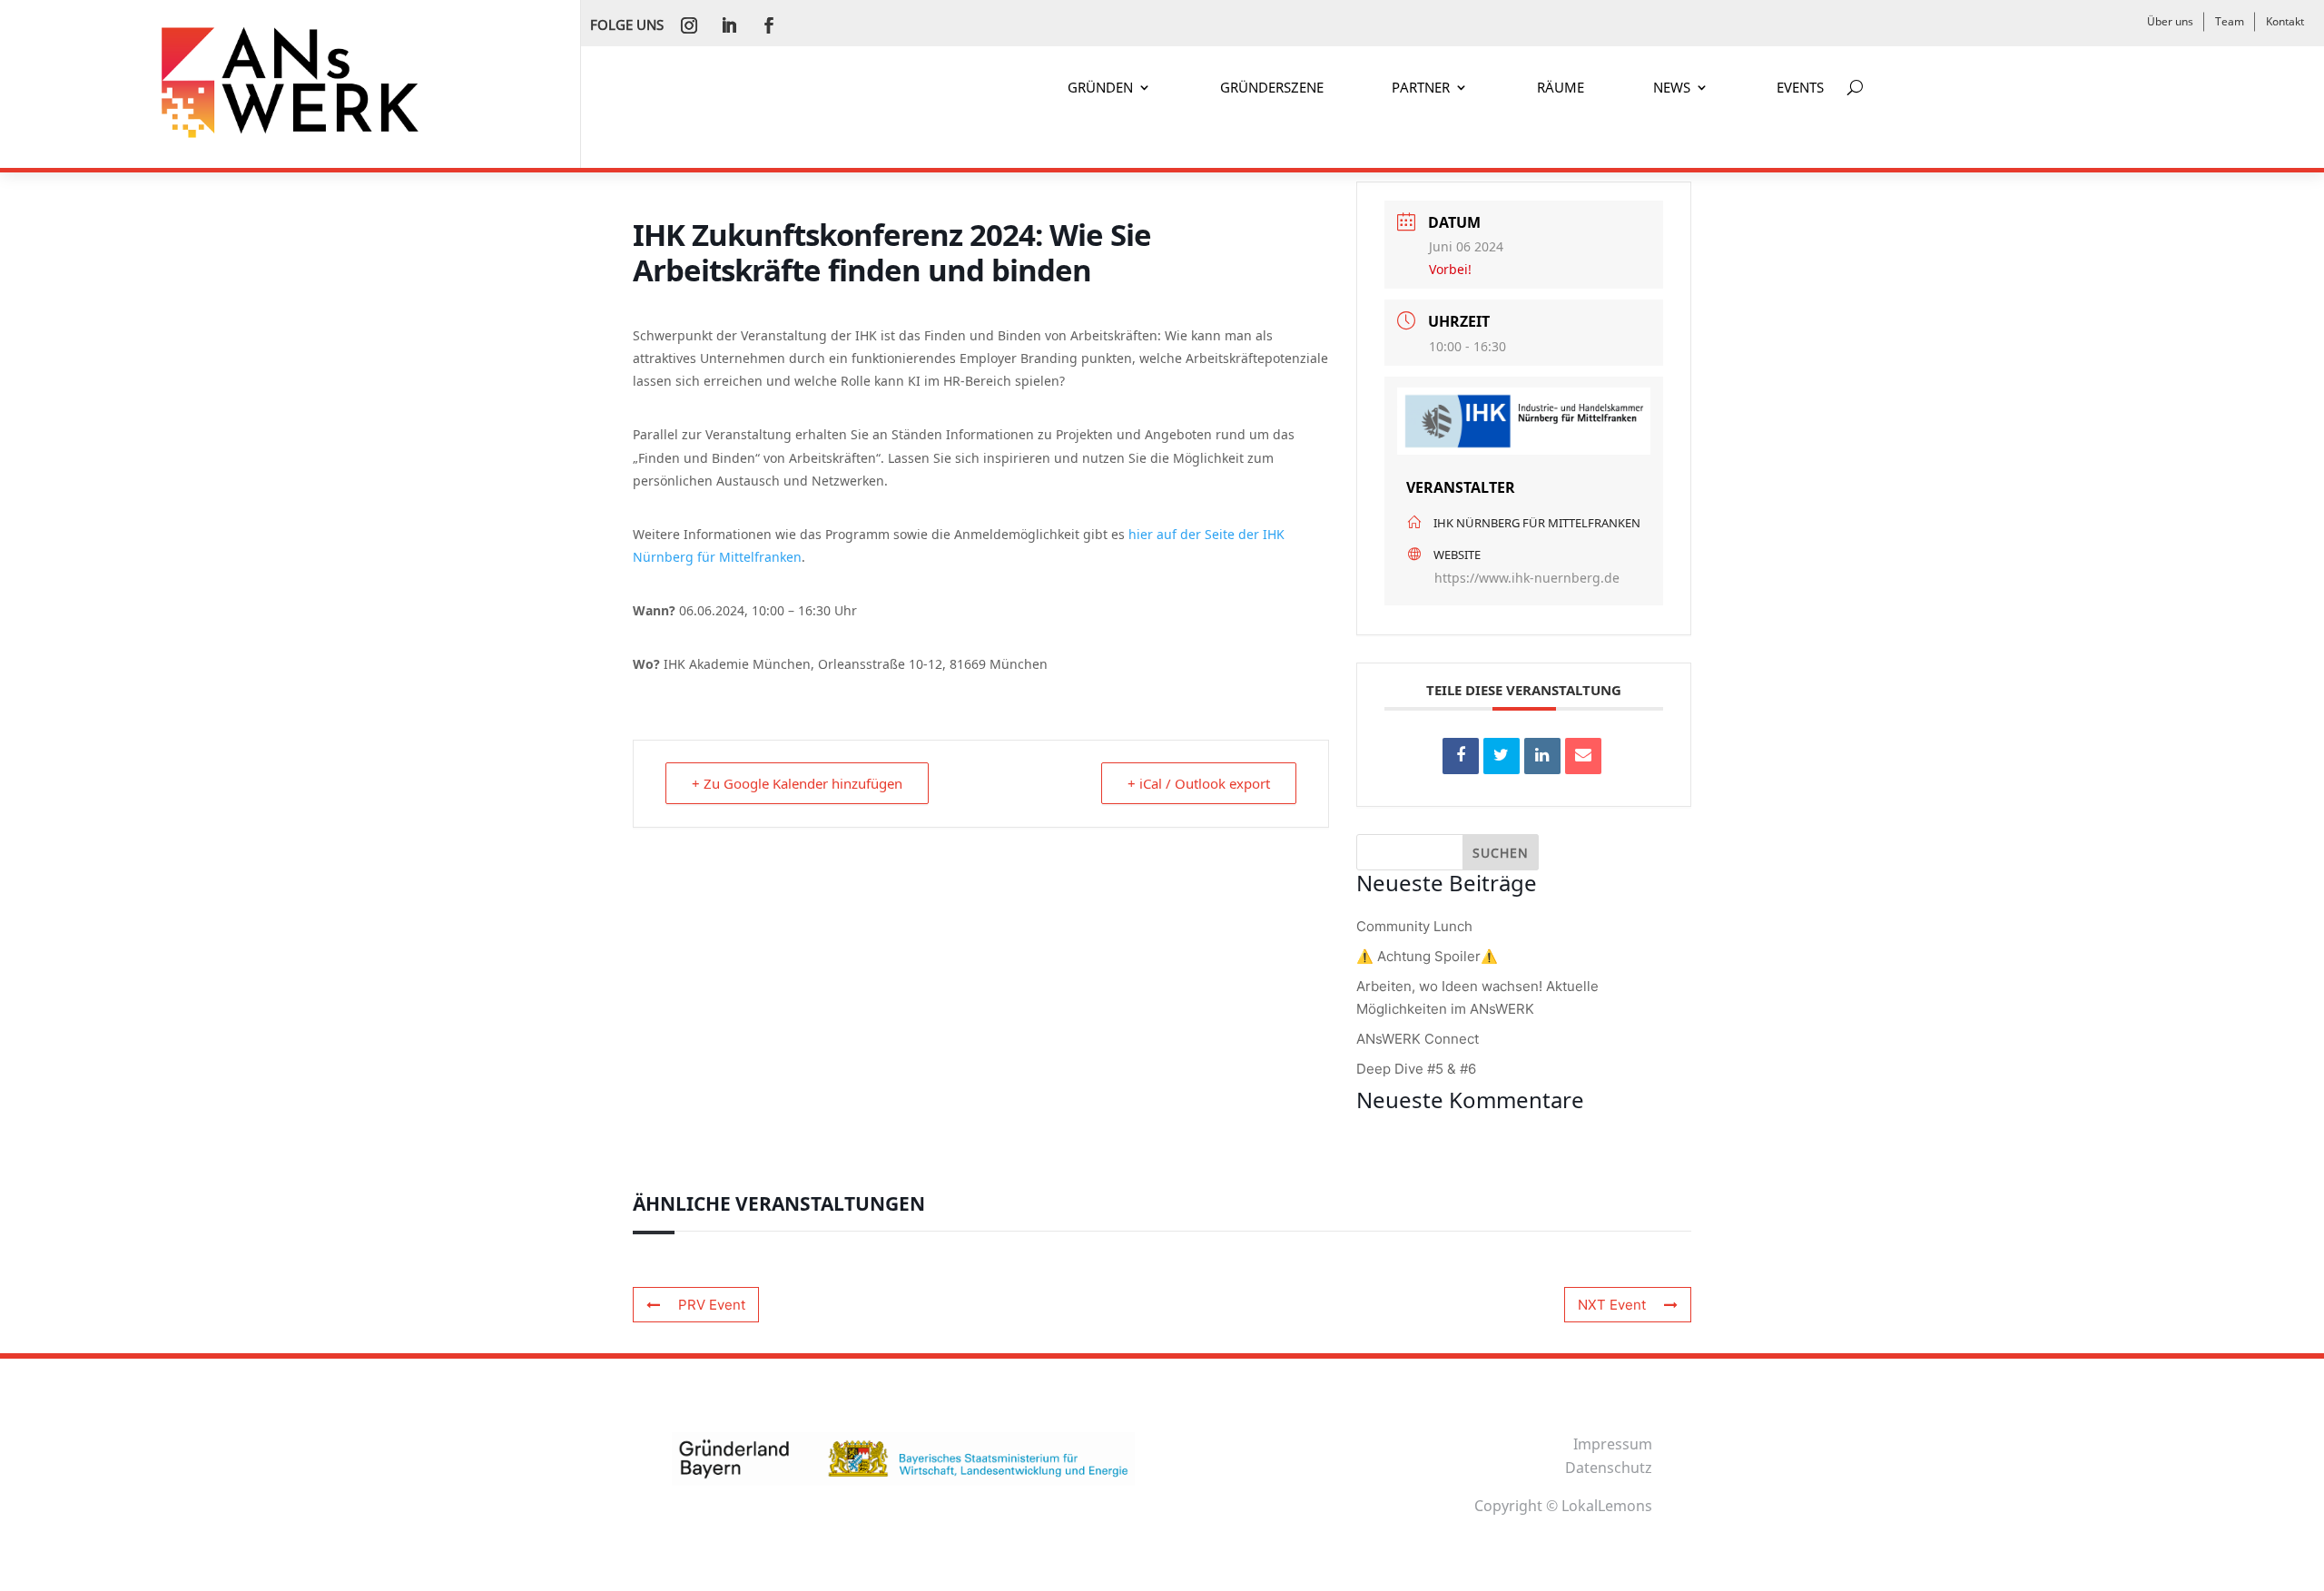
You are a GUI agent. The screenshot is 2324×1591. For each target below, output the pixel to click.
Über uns (2170, 21)
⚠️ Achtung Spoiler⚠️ (1427, 956)
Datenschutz (1609, 1468)
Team (2230, 21)
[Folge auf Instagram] (689, 25)
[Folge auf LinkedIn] (729, 25)
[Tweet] (1502, 756)
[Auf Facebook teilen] (1461, 756)
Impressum (1613, 1444)
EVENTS (1800, 88)
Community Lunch (1414, 926)
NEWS (1672, 88)
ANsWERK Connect (1418, 1039)
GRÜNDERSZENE (1272, 88)
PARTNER (1421, 88)
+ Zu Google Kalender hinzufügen (797, 783)
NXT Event (1612, 1305)
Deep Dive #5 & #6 (1416, 1069)
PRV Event (712, 1305)
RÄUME (1561, 88)
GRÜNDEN (1100, 88)
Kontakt (2285, 21)
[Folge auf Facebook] (769, 25)
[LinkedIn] (1542, 756)
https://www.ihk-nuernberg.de (1527, 578)
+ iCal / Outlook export (1199, 783)
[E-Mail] (1583, 756)
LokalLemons (1607, 1506)
